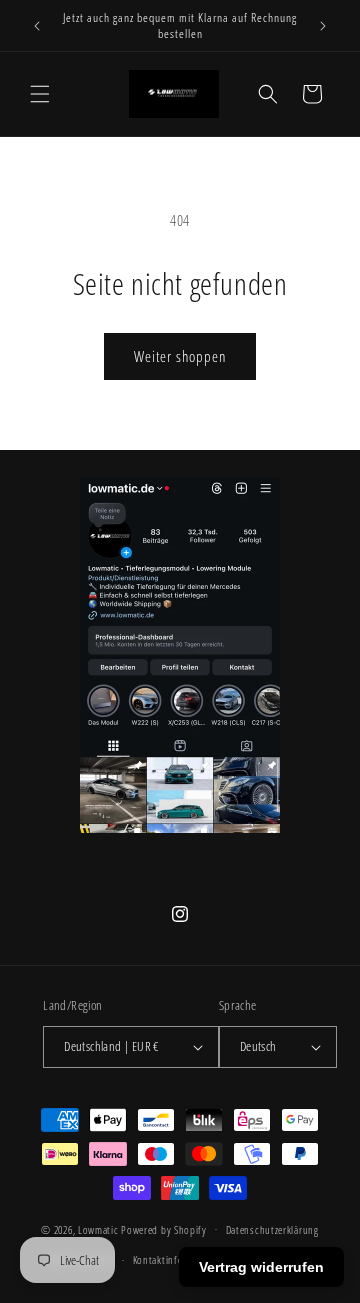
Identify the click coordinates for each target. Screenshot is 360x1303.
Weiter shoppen (180, 356)
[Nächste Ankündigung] (323, 26)
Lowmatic (98, 1228)
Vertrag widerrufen (261, 1267)
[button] (40, 94)
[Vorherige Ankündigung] (37, 26)
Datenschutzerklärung (272, 1229)
